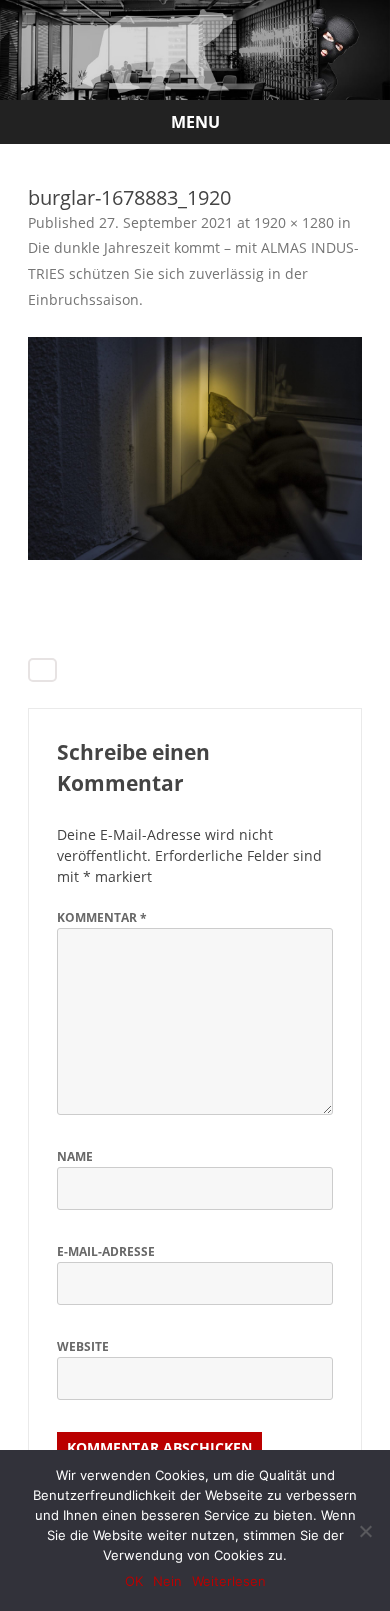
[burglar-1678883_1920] (195, 448)
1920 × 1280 (294, 222)
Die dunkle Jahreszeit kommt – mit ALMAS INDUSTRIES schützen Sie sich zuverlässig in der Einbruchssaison (193, 273)
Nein (167, 1581)
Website (83, 1346)
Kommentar (102, 917)
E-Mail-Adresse (106, 1251)
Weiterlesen (229, 1581)
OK (134, 1581)
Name (75, 1156)
